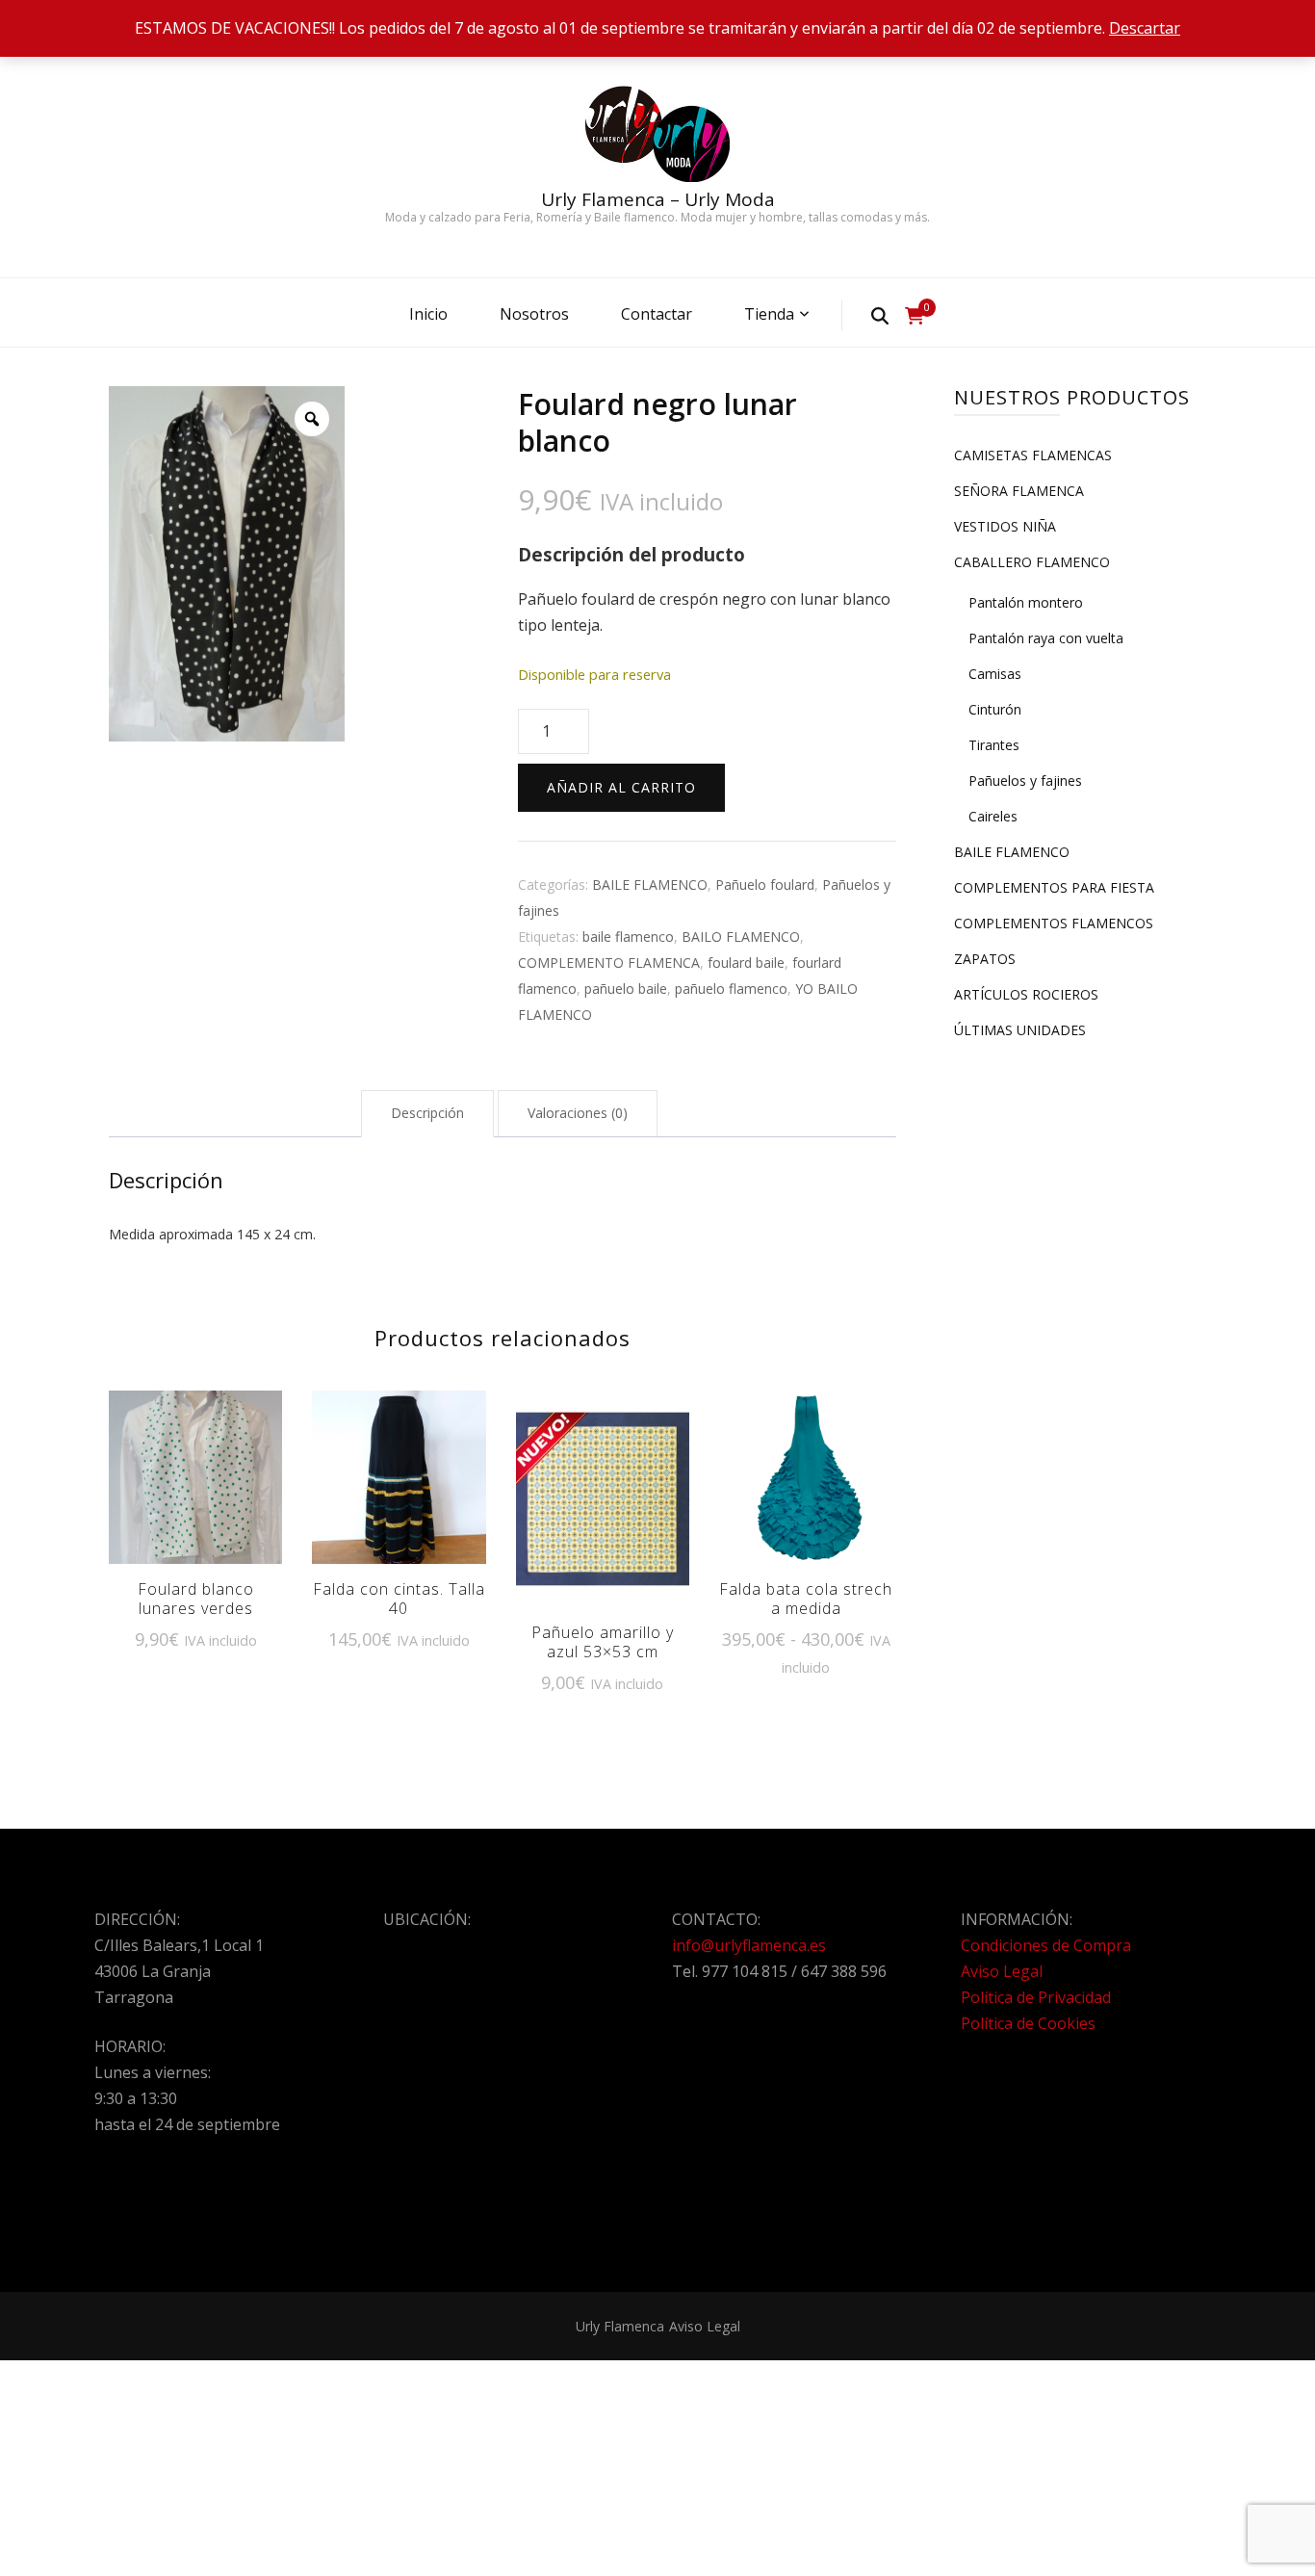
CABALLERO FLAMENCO (1032, 562)
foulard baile (746, 963)
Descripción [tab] (427, 1113)
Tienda (769, 314)
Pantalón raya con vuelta (1046, 638)
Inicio (428, 314)
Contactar (657, 314)
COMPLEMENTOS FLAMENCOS (1054, 923)
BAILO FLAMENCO (741, 937)
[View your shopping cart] (915, 316)
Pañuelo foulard (765, 885)
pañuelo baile (626, 989)
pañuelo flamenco (731, 989)
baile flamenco (628, 937)
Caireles (993, 816)
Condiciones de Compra (1046, 1945)
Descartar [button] (1145, 28)
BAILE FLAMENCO (650, 885)
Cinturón (995, 709)
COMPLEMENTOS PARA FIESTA (1054, 887)
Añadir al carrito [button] (195, 1484)
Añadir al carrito (621, 787)
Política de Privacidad (1036, 1997)
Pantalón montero (1026, 602)
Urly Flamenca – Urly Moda (658, 199)
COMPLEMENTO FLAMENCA (609, 963)
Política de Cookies (1028, 2023)
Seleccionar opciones (806, 1485)
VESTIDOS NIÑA (1005, 526)
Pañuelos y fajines (1025, 781)
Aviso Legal (1002, 1971)
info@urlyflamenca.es (749, 1945)
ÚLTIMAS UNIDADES (1020, 1030)
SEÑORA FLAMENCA (1019, 491)
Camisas (995, 674)
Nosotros (534, 314)
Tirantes (994, 745)
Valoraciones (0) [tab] (578, 1113)
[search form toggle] (880, 315)
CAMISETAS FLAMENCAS (1033, 455)
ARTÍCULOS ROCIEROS (1026, 994)
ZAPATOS (985, 959)
